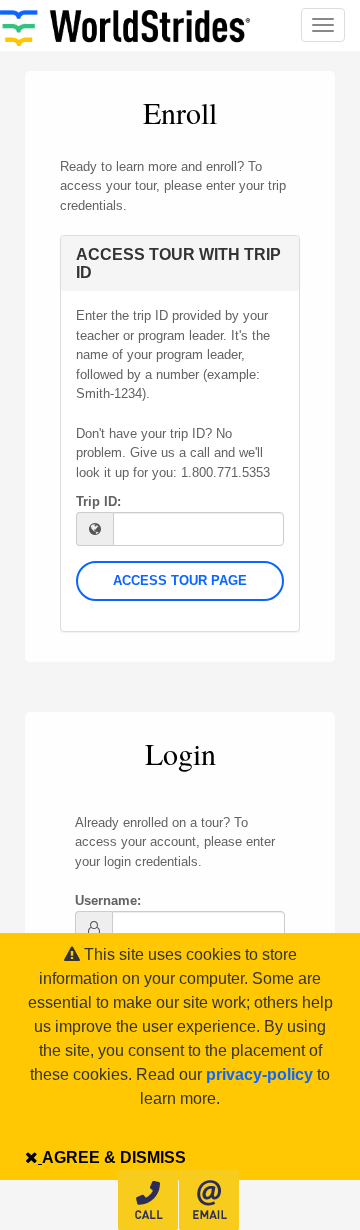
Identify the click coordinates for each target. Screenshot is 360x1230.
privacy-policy (259, 1074)
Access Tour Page (180, 580)
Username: (108, 900)
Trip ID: (98, 501)
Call (148, 1200)
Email (209, 1200)
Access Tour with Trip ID (178, 263)
